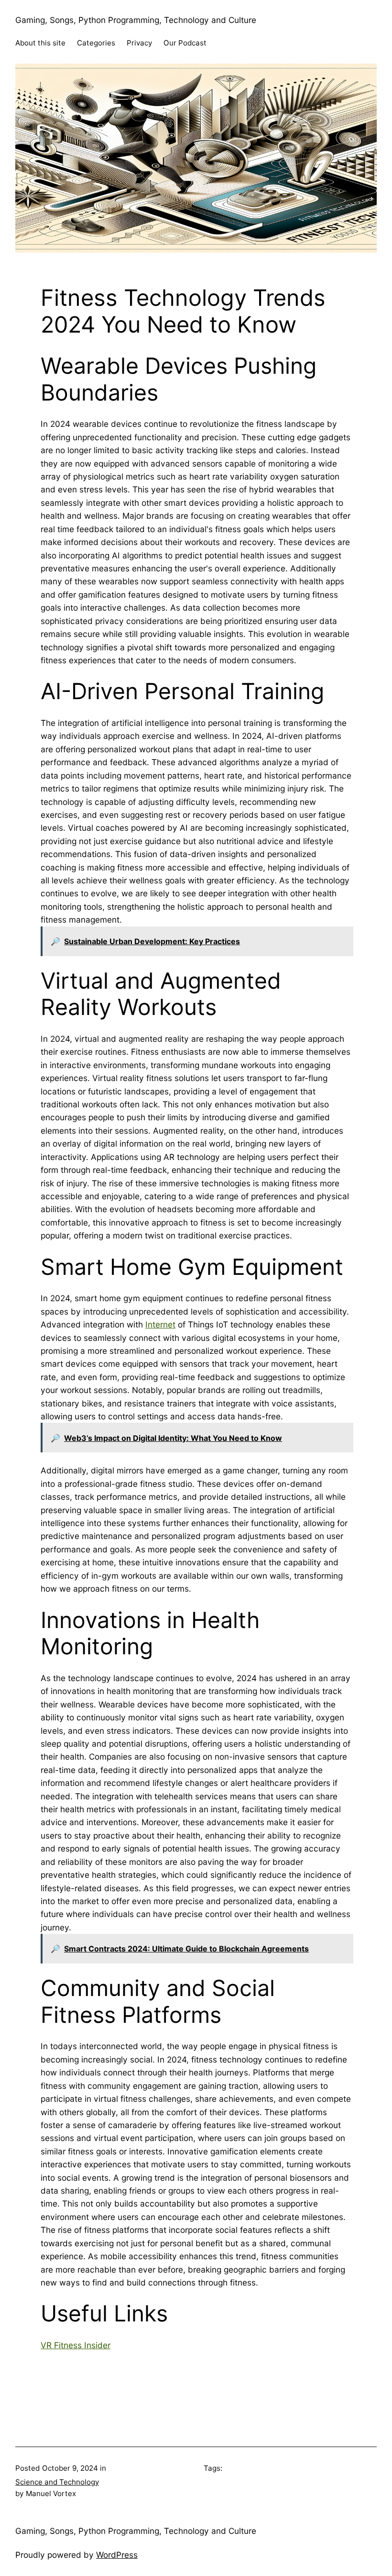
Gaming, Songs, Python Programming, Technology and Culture (136, 20)
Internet (160, 1324)
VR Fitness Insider (76, 2345)
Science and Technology (57, 2482)
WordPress (117, 2555)
